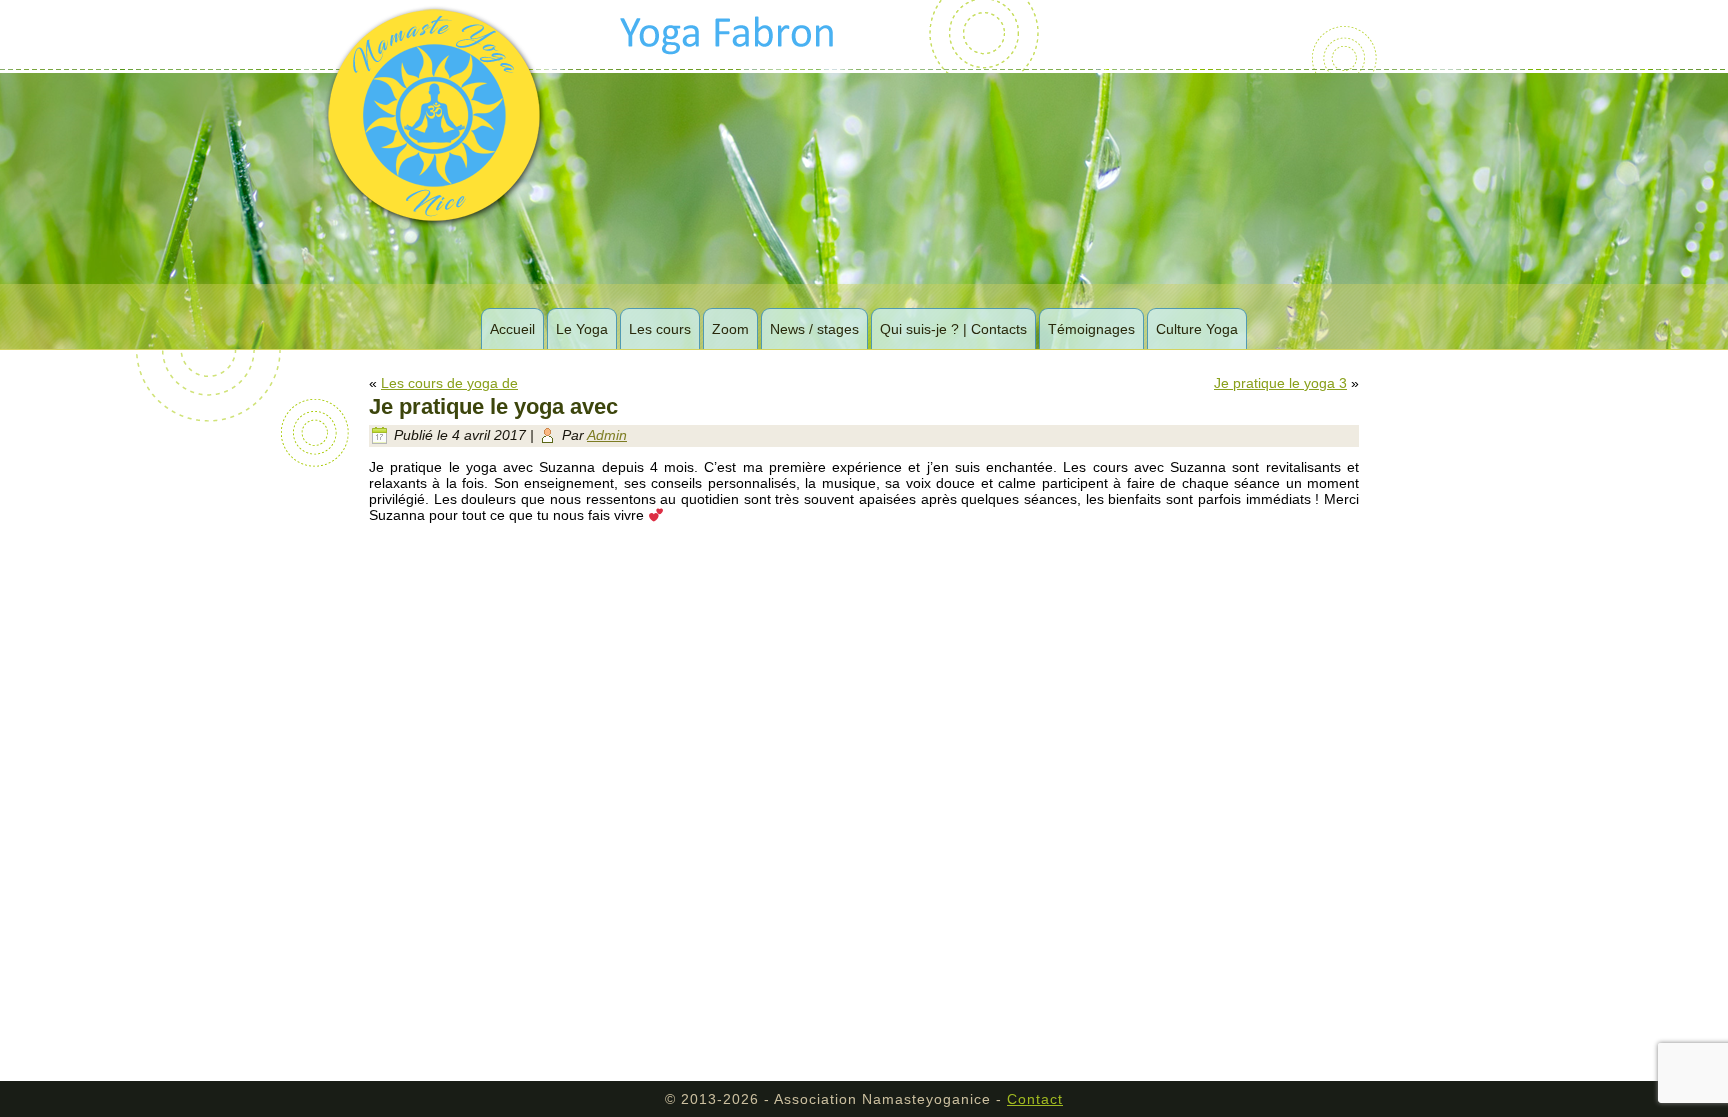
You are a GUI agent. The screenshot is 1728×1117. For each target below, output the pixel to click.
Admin (607, 435)
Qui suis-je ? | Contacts (953, 329)
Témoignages (1091, 329)
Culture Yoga (1197, 329)
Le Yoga (582, 329)
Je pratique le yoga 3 (1280, 383)
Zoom (730, 329)
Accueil (512, 329)
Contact (1035, 1099)
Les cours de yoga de (449, 383)
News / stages (814, 329)
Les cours (660, 329)
